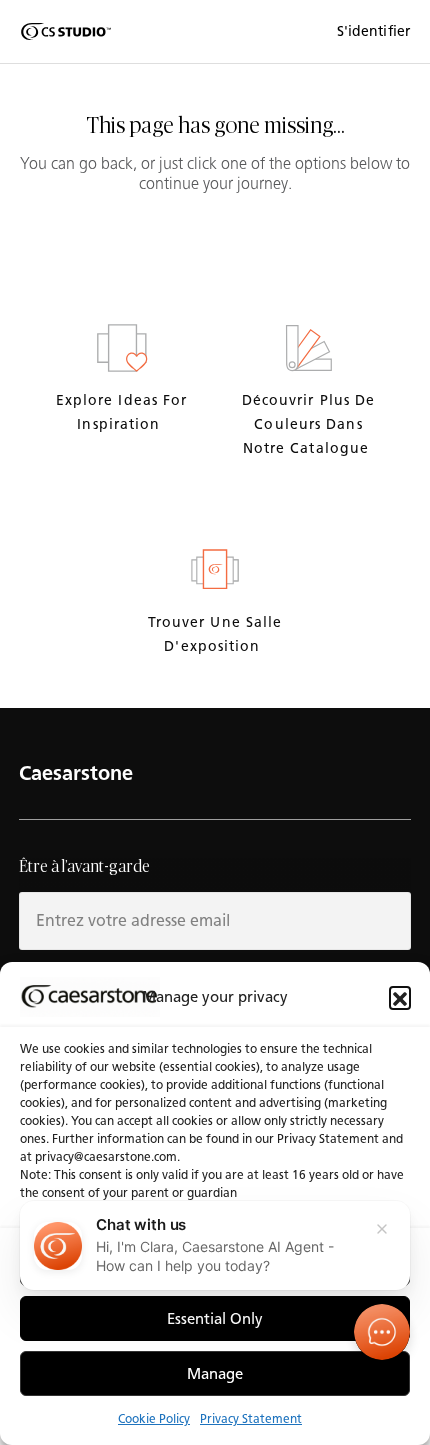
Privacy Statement (251, 1418)
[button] (400, 997)
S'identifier (373, 31)
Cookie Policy (154, 1418)
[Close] (382, 1229)
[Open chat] (382, 1332)
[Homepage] (66, 31)
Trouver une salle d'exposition (215, 634)
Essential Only (215, 1319)
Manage (215, 1374)
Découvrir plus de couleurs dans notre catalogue (309, 424)
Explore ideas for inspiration (122, 412)
